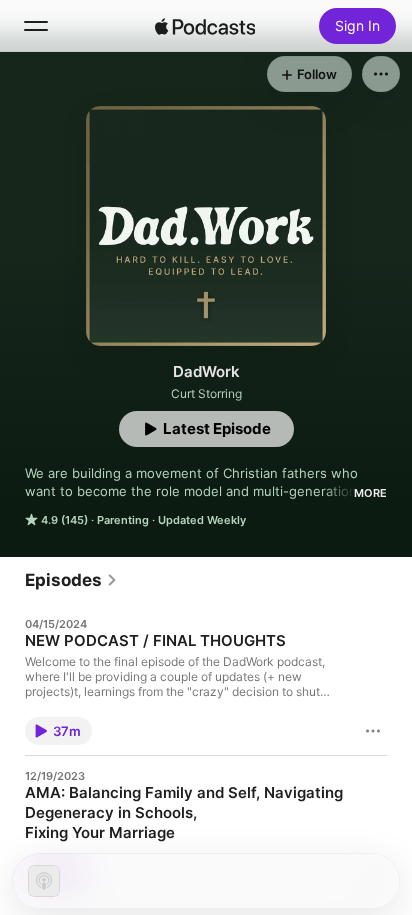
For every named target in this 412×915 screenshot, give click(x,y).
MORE (370, 493)
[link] (71, 580)
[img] (205, 26)
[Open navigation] (36, 26)
